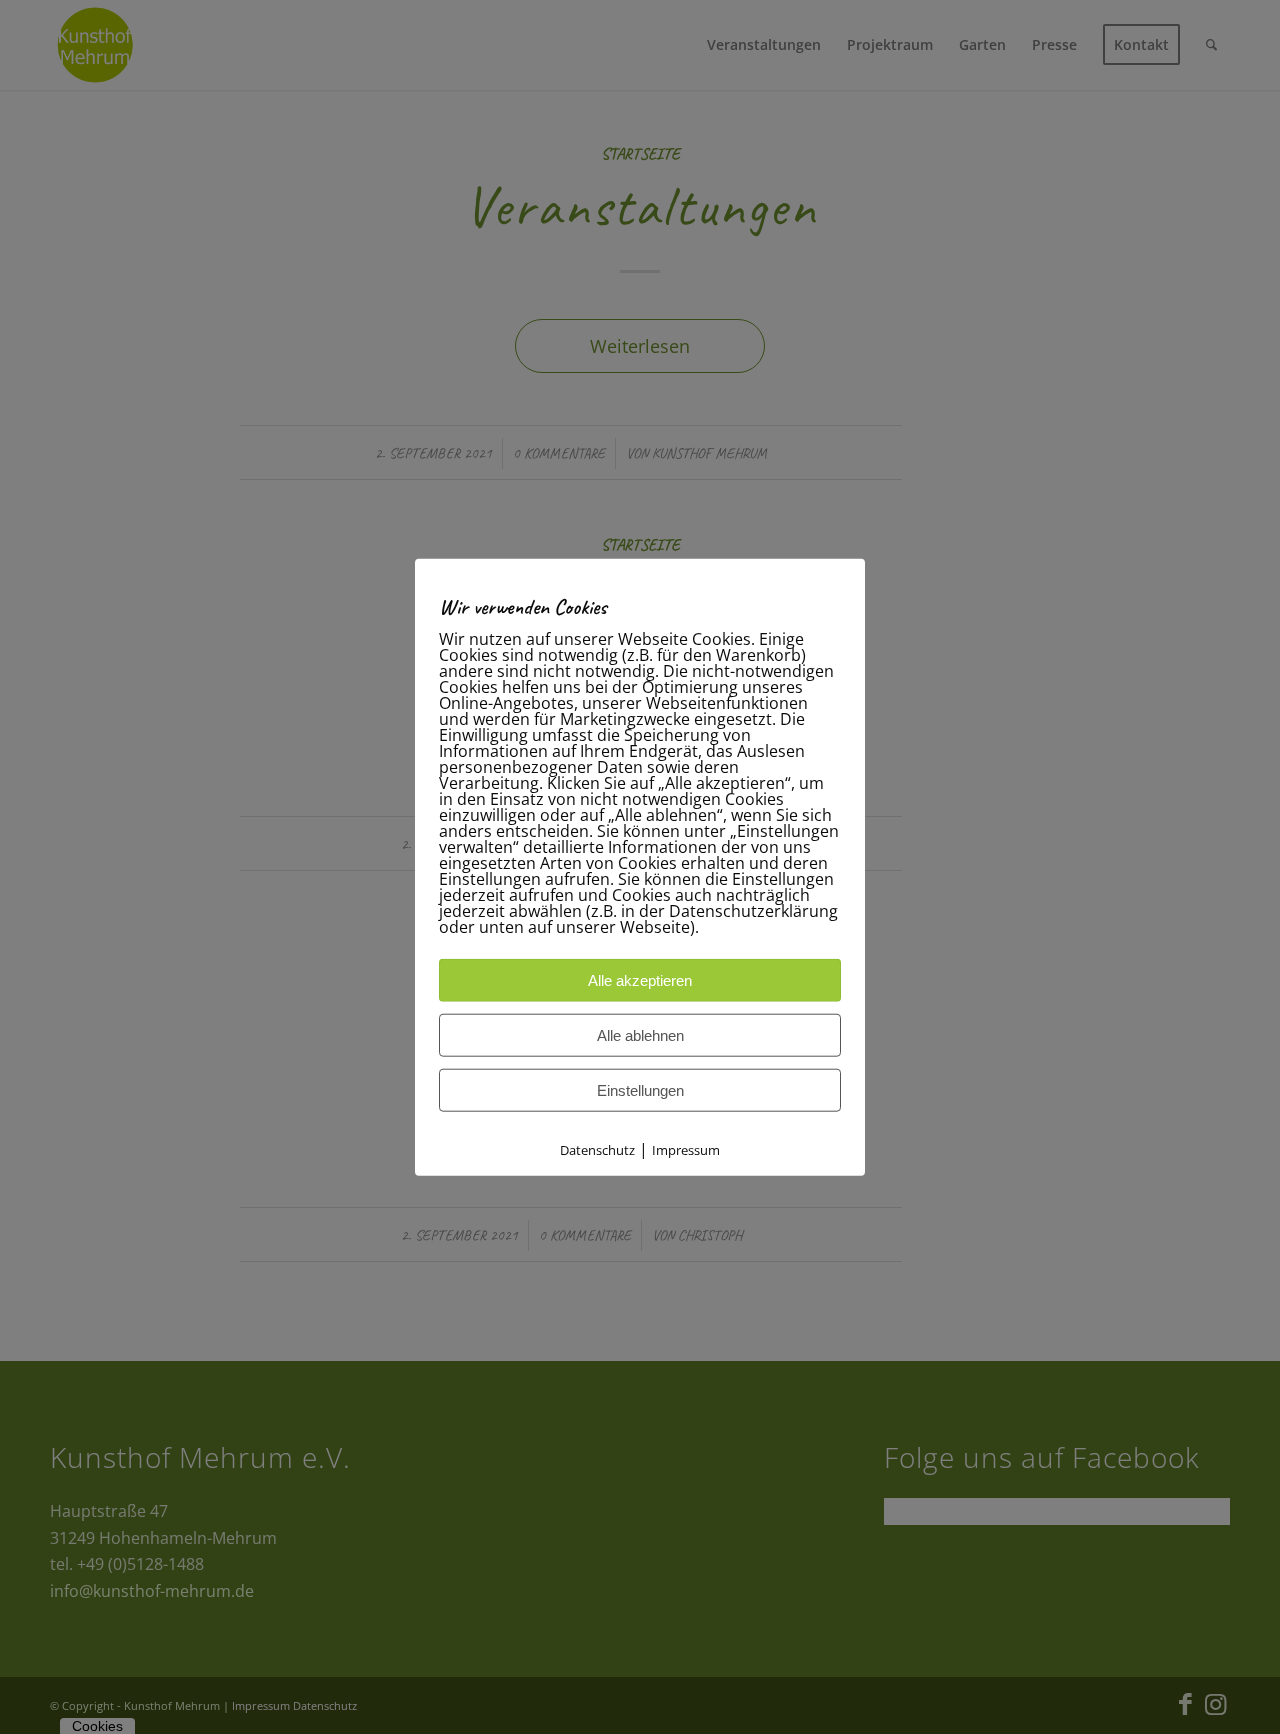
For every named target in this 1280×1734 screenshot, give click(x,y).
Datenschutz (597, 1150)
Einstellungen (640, 1090)
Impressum (686, 1150)
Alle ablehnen (640, 1035)
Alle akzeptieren (640, 980)
